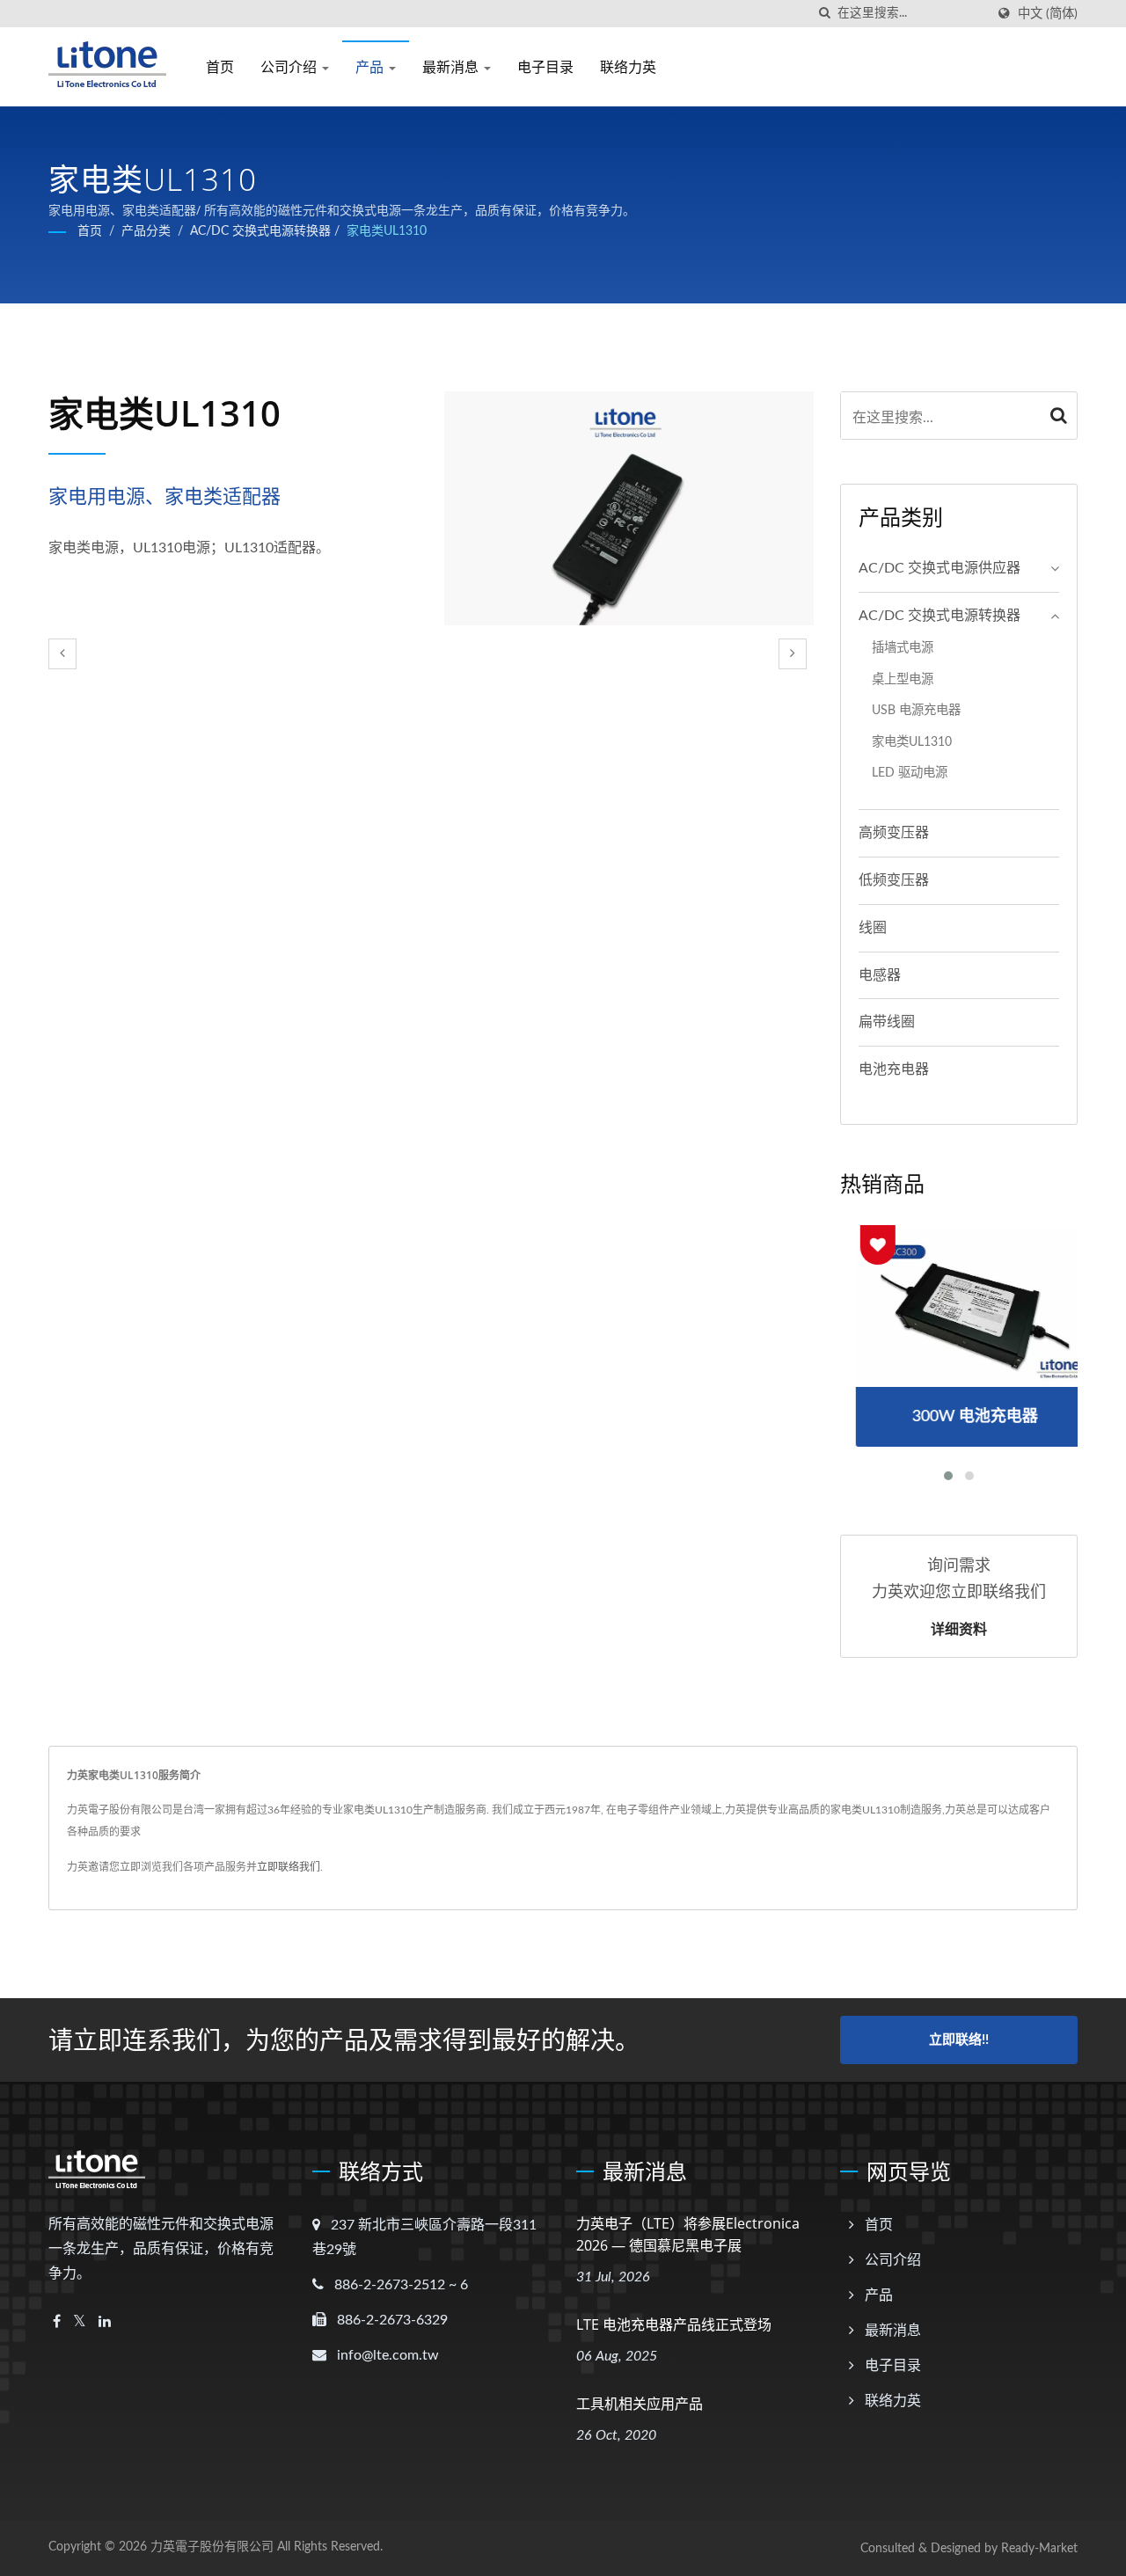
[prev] (62, 654)
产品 (371, 67)
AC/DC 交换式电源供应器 (940, 568)
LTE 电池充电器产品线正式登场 (674, 2324)
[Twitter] (80, 2322)
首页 (220, 67)
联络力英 (628, 67)
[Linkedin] (105, 2322)
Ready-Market (1039, 2549)
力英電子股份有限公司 (212, 2547)
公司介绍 (290, 67)
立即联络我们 (289, 1867)
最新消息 (452, 67)
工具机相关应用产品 (640, 2404)
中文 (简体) (1048, 14)
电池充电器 (894, 1069)
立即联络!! (959, 2040)
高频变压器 (894, 833)
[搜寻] (824, 14)
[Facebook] (57, 2322)
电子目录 (545, 67)
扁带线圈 (887, 1022)
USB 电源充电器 (916, 710)
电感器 (880, 975)
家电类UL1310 (387, 231)
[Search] (1059, 416)
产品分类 (146, 231)
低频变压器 (894, 880)
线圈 (873, 928)
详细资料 (959, 1629)
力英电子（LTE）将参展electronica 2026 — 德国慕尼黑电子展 (688, 2234)
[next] (793, 654)
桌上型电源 (903, 679)
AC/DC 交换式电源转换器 (260, 231)
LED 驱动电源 (910, 773)
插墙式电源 (903, 648)
